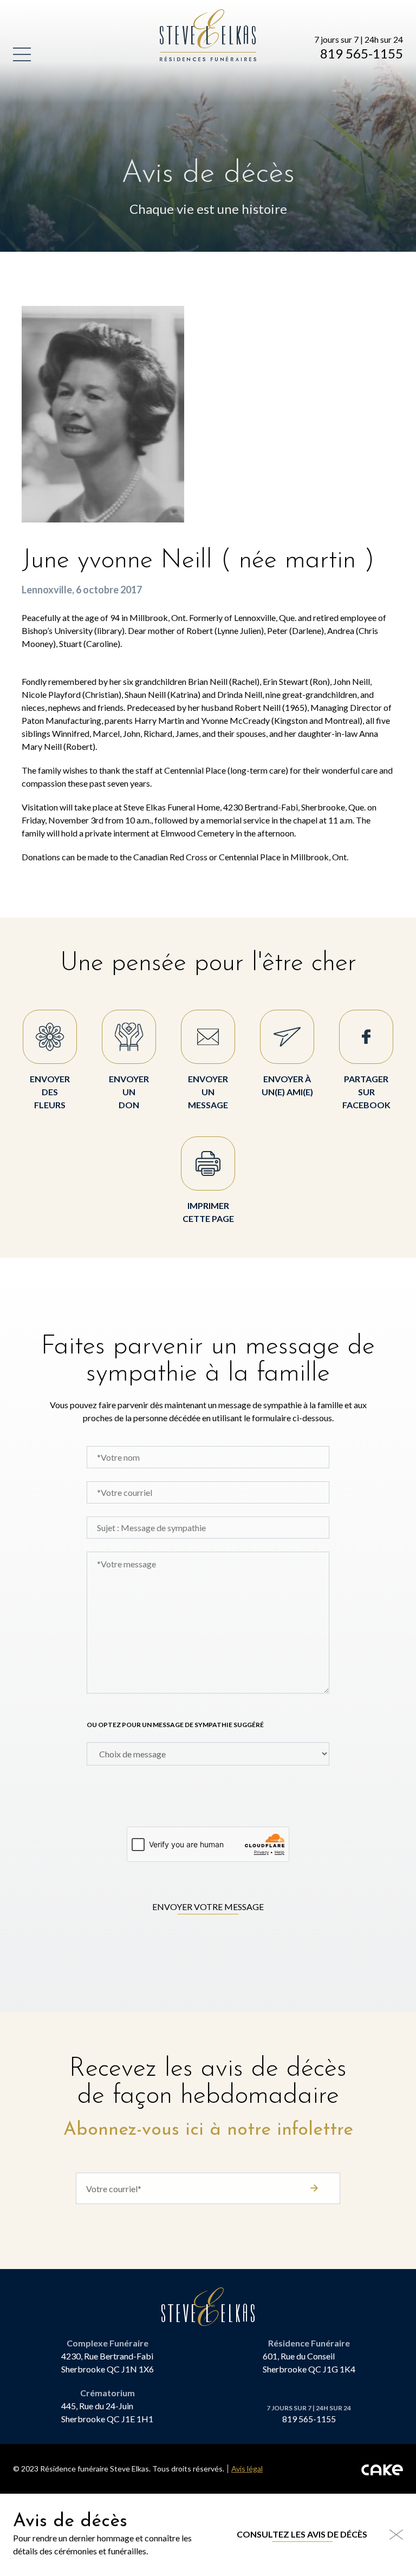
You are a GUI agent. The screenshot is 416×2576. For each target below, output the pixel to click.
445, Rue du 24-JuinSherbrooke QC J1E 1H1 (107, 2412)
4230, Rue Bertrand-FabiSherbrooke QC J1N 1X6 (108, 2362)
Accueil (178, 15)
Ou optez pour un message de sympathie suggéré (175, 1725)
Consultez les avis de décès (302, 2534)
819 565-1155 (362, 54)
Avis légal (247, 2469)
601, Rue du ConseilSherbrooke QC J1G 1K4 (309, 2362)
